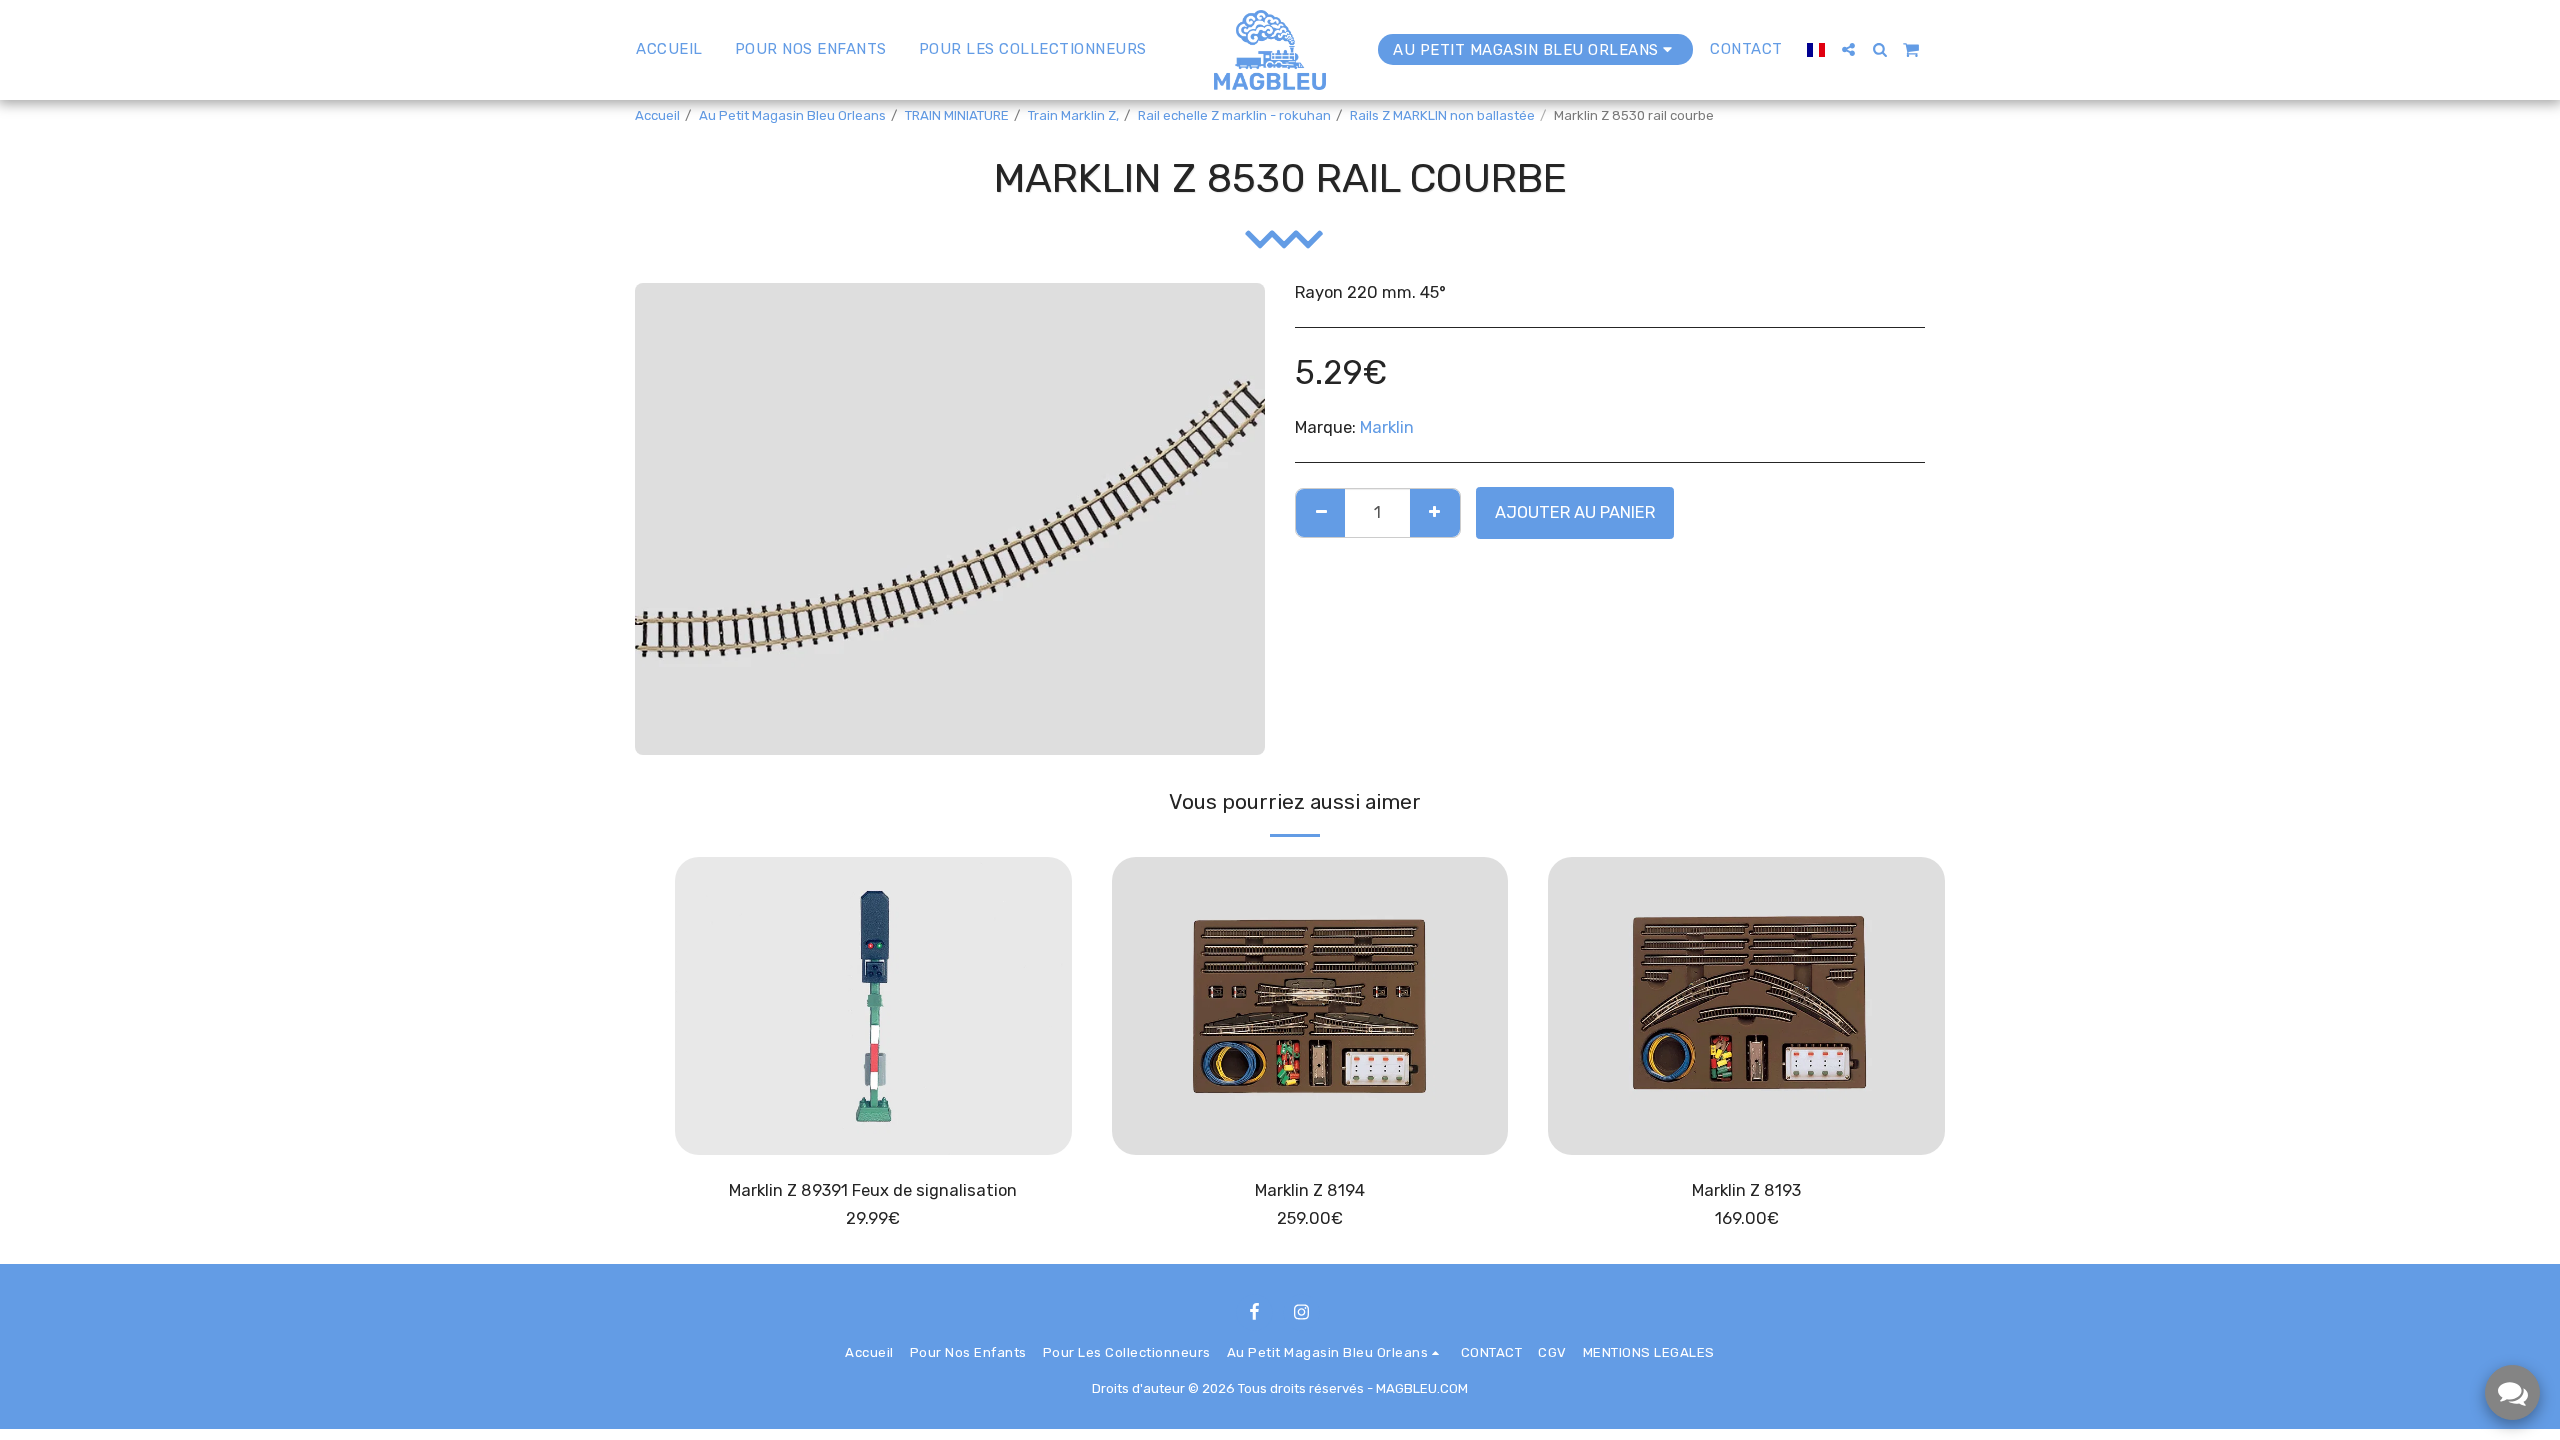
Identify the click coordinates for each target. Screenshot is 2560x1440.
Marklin (1387, 427)
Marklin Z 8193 (1746, 1190)
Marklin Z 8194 (1310, 1190)
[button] (1848, 49)
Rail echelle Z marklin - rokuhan (1234, 115)
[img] (873, 1005)
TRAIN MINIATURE (957, 115)
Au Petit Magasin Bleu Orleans (792, 115)
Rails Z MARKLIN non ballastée (1442, 115)
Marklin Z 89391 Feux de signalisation (873, 1190)
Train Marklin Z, (1073, 115)
